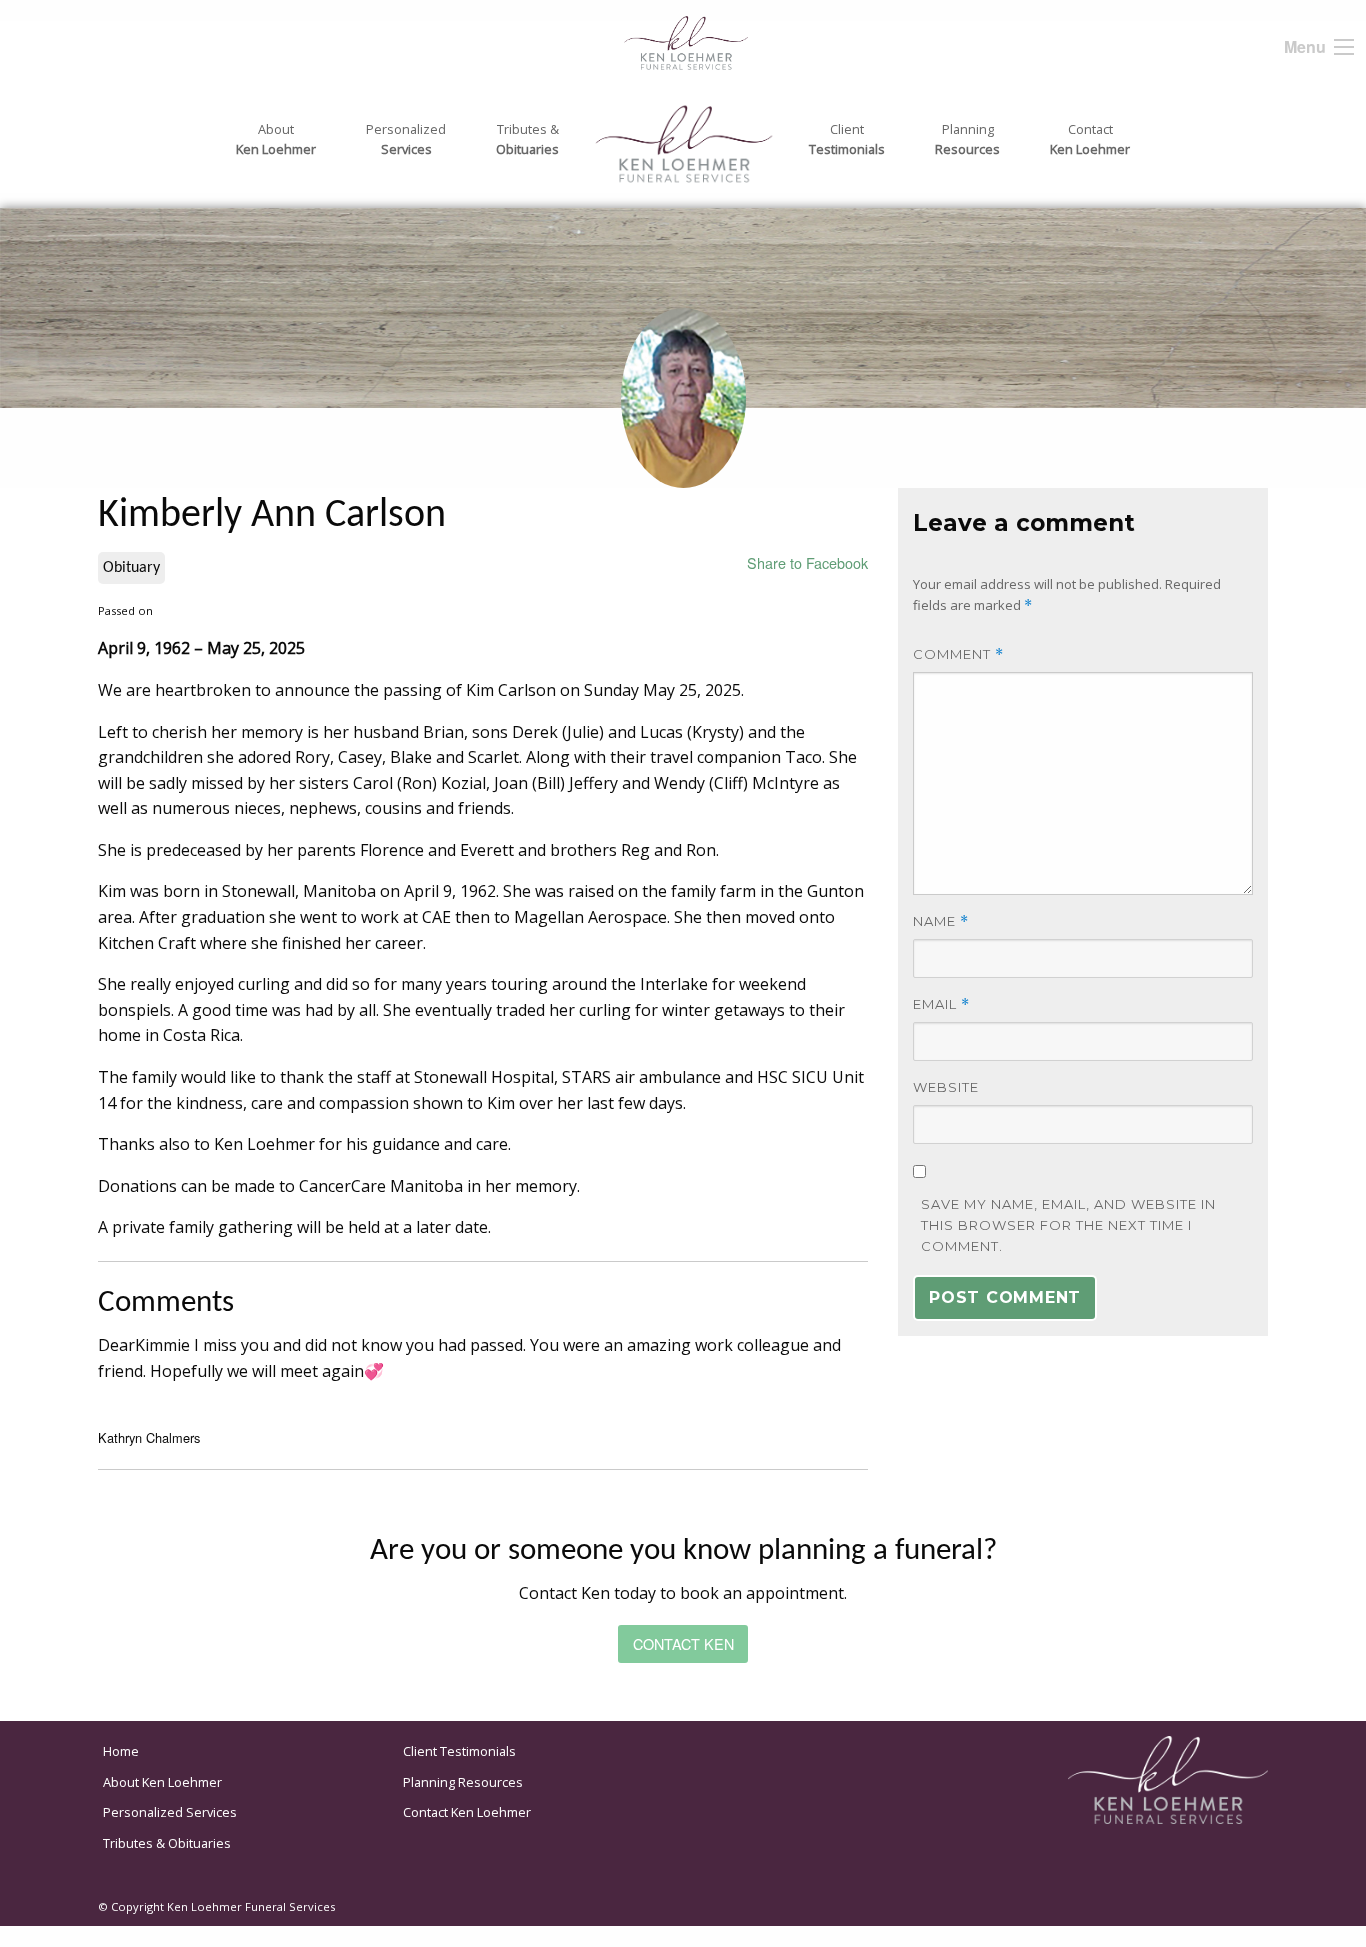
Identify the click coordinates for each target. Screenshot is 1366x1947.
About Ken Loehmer (162, 1782)
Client (847, 139)
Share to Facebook (807, 562)
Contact (1090, 139)
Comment (958, 654)
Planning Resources (463, 1782)
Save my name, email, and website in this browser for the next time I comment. (1068, 1225)
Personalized (406, 139)
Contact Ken (683, 1643)
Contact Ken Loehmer (467, 1812)
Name (941, 921)
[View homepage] (646, 40)
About (276, 139)
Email (941, 1004)
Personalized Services (170, 1812)
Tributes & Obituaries (167, 1843)
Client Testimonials (459, 1751)
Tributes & (527, 139)
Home (121, 1751)
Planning (967, 139)
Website (946, 1087)
